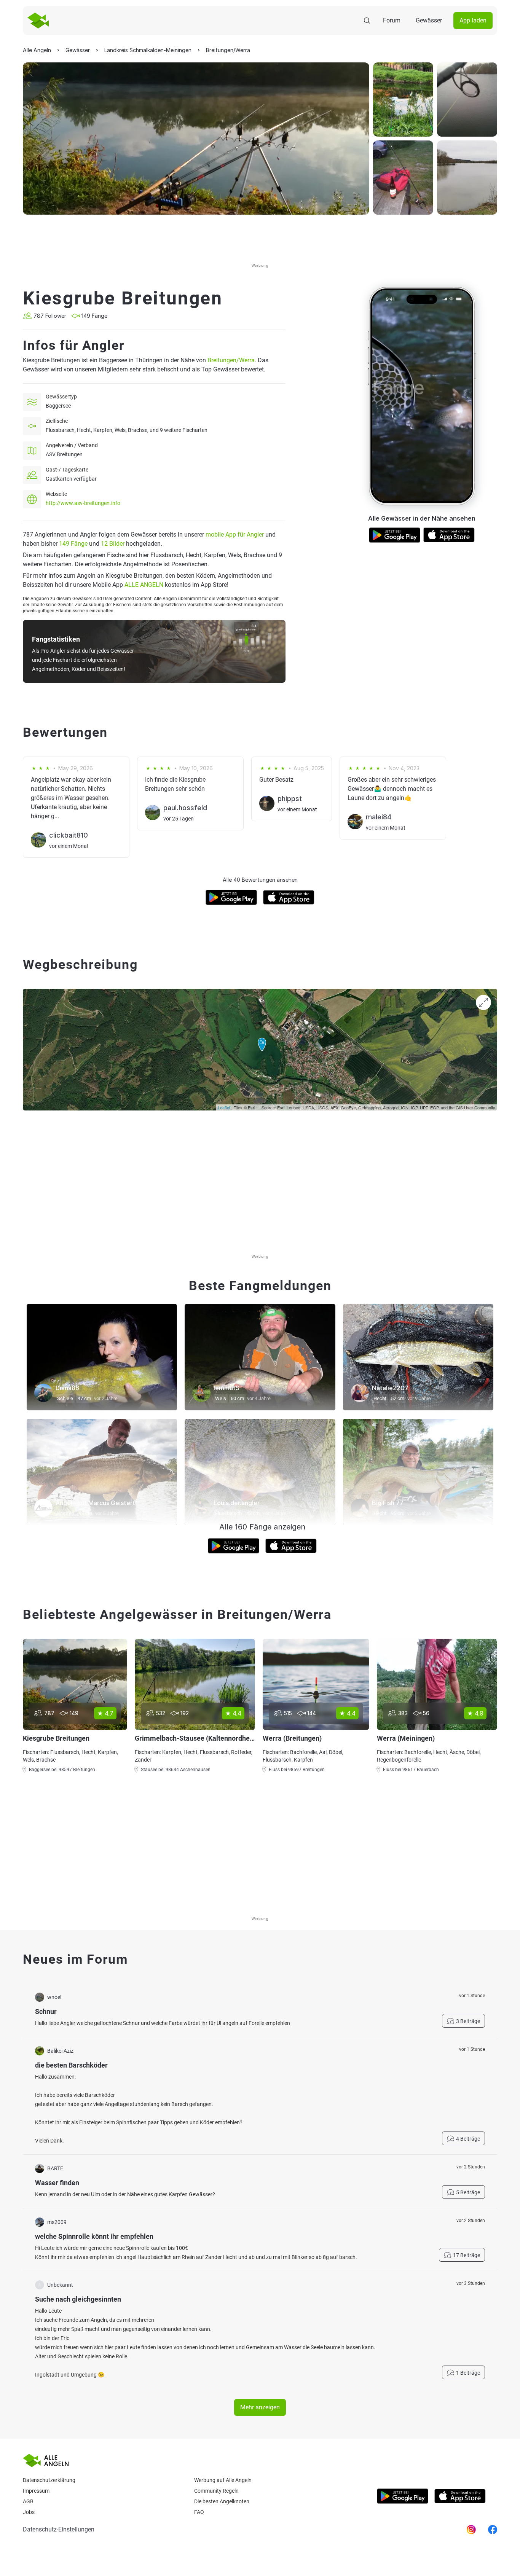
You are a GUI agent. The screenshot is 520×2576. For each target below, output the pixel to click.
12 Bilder (113, 544)
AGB (28, 2501)
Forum (392, 20)
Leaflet (224, 1107)
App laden (473, 20)
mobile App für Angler (235, 534)
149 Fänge (73, 544)
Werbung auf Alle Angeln (223, 2480)
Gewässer (429, 20)
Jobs (29, 2512)
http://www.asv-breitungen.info (83, 503)
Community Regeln (216, 2491)
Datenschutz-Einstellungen (59, 2529)
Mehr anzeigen (260, 2407)
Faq (199, 2512)
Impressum (36, 2491)
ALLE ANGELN (144, 585)
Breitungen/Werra (231, 360)
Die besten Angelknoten (222, 2501)
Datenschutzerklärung (49, 2480)
